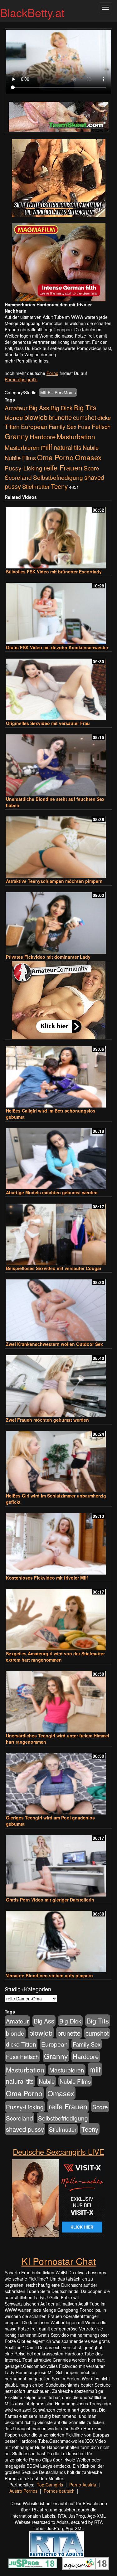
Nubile (91, 447)
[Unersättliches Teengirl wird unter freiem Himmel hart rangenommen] (58, 1699)
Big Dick (62, 408)
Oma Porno (55, 457)
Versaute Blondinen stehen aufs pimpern (49, 1975)
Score (91, 468)
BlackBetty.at (32, 12)
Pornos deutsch (59, 2491)
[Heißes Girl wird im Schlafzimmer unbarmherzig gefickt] (58, 1459)
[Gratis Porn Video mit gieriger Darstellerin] (58, 1863)
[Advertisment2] (58, 262)
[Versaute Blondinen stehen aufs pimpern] (58, 1939)
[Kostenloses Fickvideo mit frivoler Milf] (58, 1541)
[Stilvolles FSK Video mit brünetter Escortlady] (58, 535)
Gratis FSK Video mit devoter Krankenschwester (57, 647)
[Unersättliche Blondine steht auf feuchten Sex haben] (58, 762)
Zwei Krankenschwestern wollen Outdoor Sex (54, 1344)
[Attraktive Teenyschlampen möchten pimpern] (58, 844)
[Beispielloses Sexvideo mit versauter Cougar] (58, 1232)
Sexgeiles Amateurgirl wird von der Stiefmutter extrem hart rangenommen (55, 1657)
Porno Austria (83, 2485)
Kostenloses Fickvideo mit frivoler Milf (47, 1578)
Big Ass (39, 408)
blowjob (36, 417)
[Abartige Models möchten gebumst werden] (58, 1156)
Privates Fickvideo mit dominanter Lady (48, 957)
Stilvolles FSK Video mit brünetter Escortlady (54, 572)
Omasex (88, 457)
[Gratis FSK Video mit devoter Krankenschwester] (58, 611)
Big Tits (85, 407)
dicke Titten (21, 2044)
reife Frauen (63, 467)
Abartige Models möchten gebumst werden (52, 1192)
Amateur (16, 408)
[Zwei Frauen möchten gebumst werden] (58, 1383)
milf (47, 447)
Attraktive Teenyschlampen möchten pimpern (54, 881)
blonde (14, 417)
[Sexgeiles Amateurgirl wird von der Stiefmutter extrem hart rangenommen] (58, 1617)
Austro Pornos (23, 2491)
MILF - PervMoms (58, 392)
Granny (17, 436)
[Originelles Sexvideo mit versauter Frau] (58, 687)
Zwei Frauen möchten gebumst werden (47, 1420)
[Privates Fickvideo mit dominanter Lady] (58, 920)
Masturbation (76, 436)
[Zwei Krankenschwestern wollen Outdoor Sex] (58, 1307)
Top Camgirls (50, 2485)
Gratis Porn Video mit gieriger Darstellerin (50, 1900)
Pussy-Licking (24, 468)
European (34, 426)
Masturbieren (22, 447)
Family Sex (63, 426)
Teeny (59, 486)
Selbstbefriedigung (58, 477)
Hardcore (43, 437)
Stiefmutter (36, 486)
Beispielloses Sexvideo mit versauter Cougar (54, 1268)
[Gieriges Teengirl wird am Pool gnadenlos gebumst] (58, 1781)
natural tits (68, 447)
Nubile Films (20, 458)
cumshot (85, 417)
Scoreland (18, 477)
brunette (60, 417)
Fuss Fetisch (94, 426)
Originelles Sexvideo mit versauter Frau (48, 723)
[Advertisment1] (58, 178)
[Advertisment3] (58, 1000)
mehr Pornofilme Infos (27, 361)
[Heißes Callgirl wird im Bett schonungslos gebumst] (58, 1074)
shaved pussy (25, 2129)
